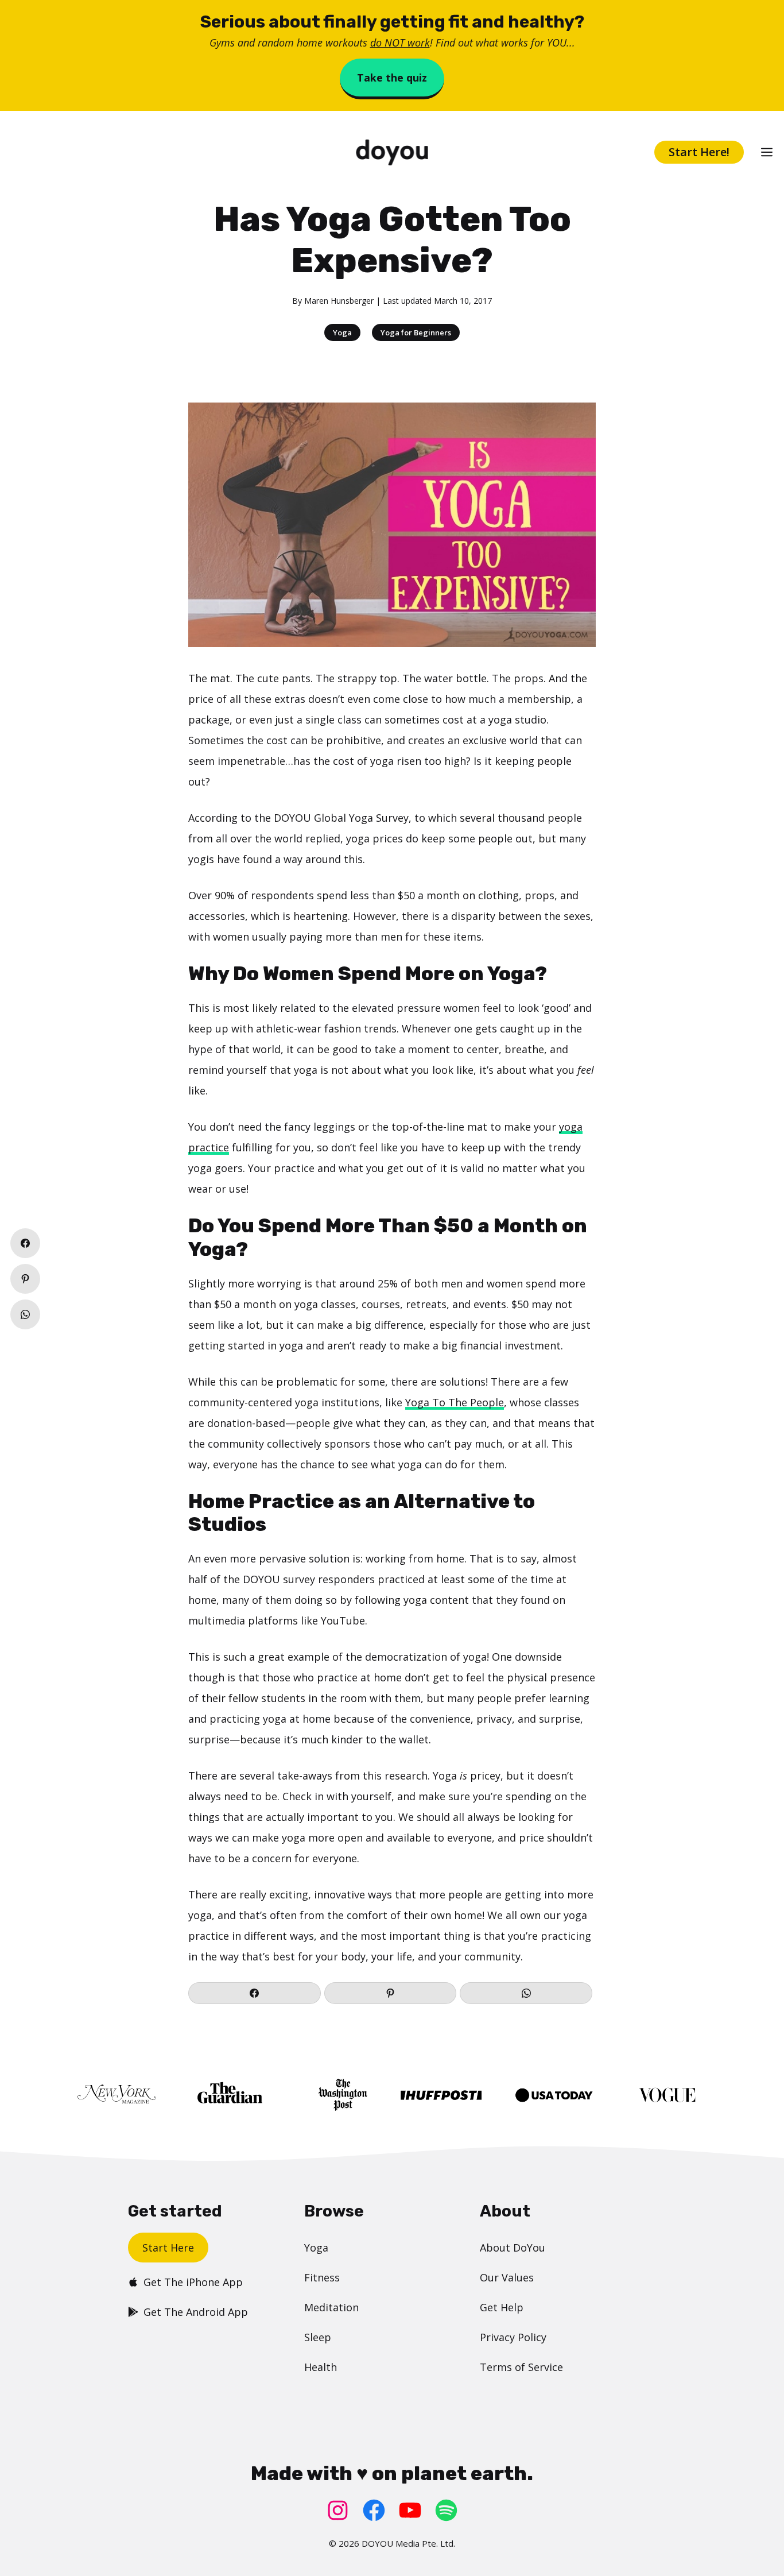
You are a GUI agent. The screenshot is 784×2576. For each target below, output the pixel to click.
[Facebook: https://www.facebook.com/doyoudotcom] (374, 2510)
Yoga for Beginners (416, 332)
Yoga (342, 332)
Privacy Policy (513, 2337)
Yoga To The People (455, 1402)
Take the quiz (392, 78)
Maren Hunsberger (339, 301)
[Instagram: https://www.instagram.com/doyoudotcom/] (338, 2510)
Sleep (318, 2337)
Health (321, 2367)
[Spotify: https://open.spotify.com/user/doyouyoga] (446, 2510)
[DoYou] (392, 152)
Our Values (507, 2277)
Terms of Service (521, 2367)
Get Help (502, 2307)
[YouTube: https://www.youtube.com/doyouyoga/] (410, 2510)
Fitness (322, 2277)
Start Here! (699, 152)
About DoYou (513, 2248)
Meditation (331, 2307)
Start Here (168, 2248)
